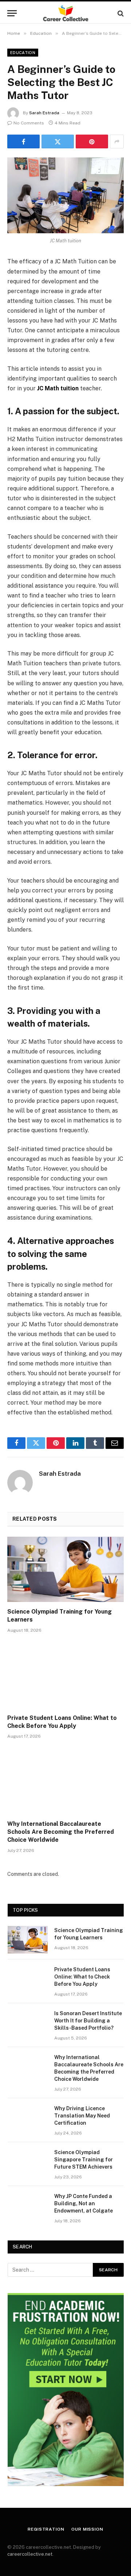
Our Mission (87, 2529)
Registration (46, 2529)
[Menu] (12, 13)
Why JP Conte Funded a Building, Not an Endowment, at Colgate (84, 2203)
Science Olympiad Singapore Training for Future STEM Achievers (84, 2160)
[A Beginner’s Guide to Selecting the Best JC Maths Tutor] (65, 195)
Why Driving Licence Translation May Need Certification (82, 2116)
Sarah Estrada (44, 113)
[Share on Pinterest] (92, 141)
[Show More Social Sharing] (117, 141)
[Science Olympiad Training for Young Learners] (65, 1569)
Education (23, 53)
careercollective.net (30, 2554)
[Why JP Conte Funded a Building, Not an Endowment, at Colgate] (28, 2206)
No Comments (29, 123)
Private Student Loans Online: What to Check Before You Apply (82, 1977)
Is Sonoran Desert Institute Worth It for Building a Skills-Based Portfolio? (88, 2021)
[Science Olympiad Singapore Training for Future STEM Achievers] (28, 2162)
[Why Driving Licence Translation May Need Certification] (28, 2118)
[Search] (120, 13)
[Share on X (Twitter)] (58, 141)
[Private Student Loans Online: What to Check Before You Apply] (65, 1676)
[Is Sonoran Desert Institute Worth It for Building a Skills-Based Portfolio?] (28, 2023)
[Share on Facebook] (23, 141)
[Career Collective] (66, 13)
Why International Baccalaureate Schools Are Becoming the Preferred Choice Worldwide (61, 1832)
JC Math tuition (58, 388)
